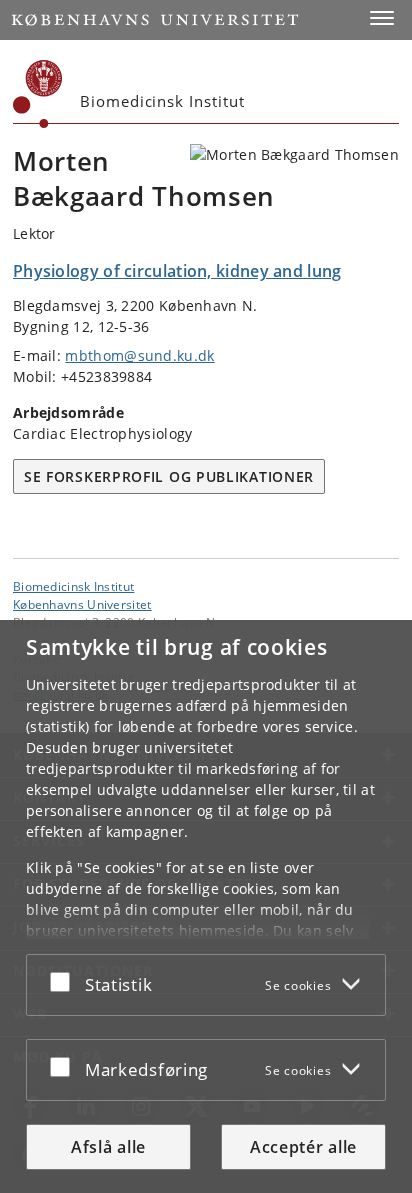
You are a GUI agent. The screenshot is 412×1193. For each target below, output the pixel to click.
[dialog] (206, 906)
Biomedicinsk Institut (73, 586)
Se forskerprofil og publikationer (169, 476)
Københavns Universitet (82, 604)
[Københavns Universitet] (38, 94)
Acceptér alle (303, 1147)
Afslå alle (108, 1147)
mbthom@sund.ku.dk (139, 355)
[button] (382, 18)
